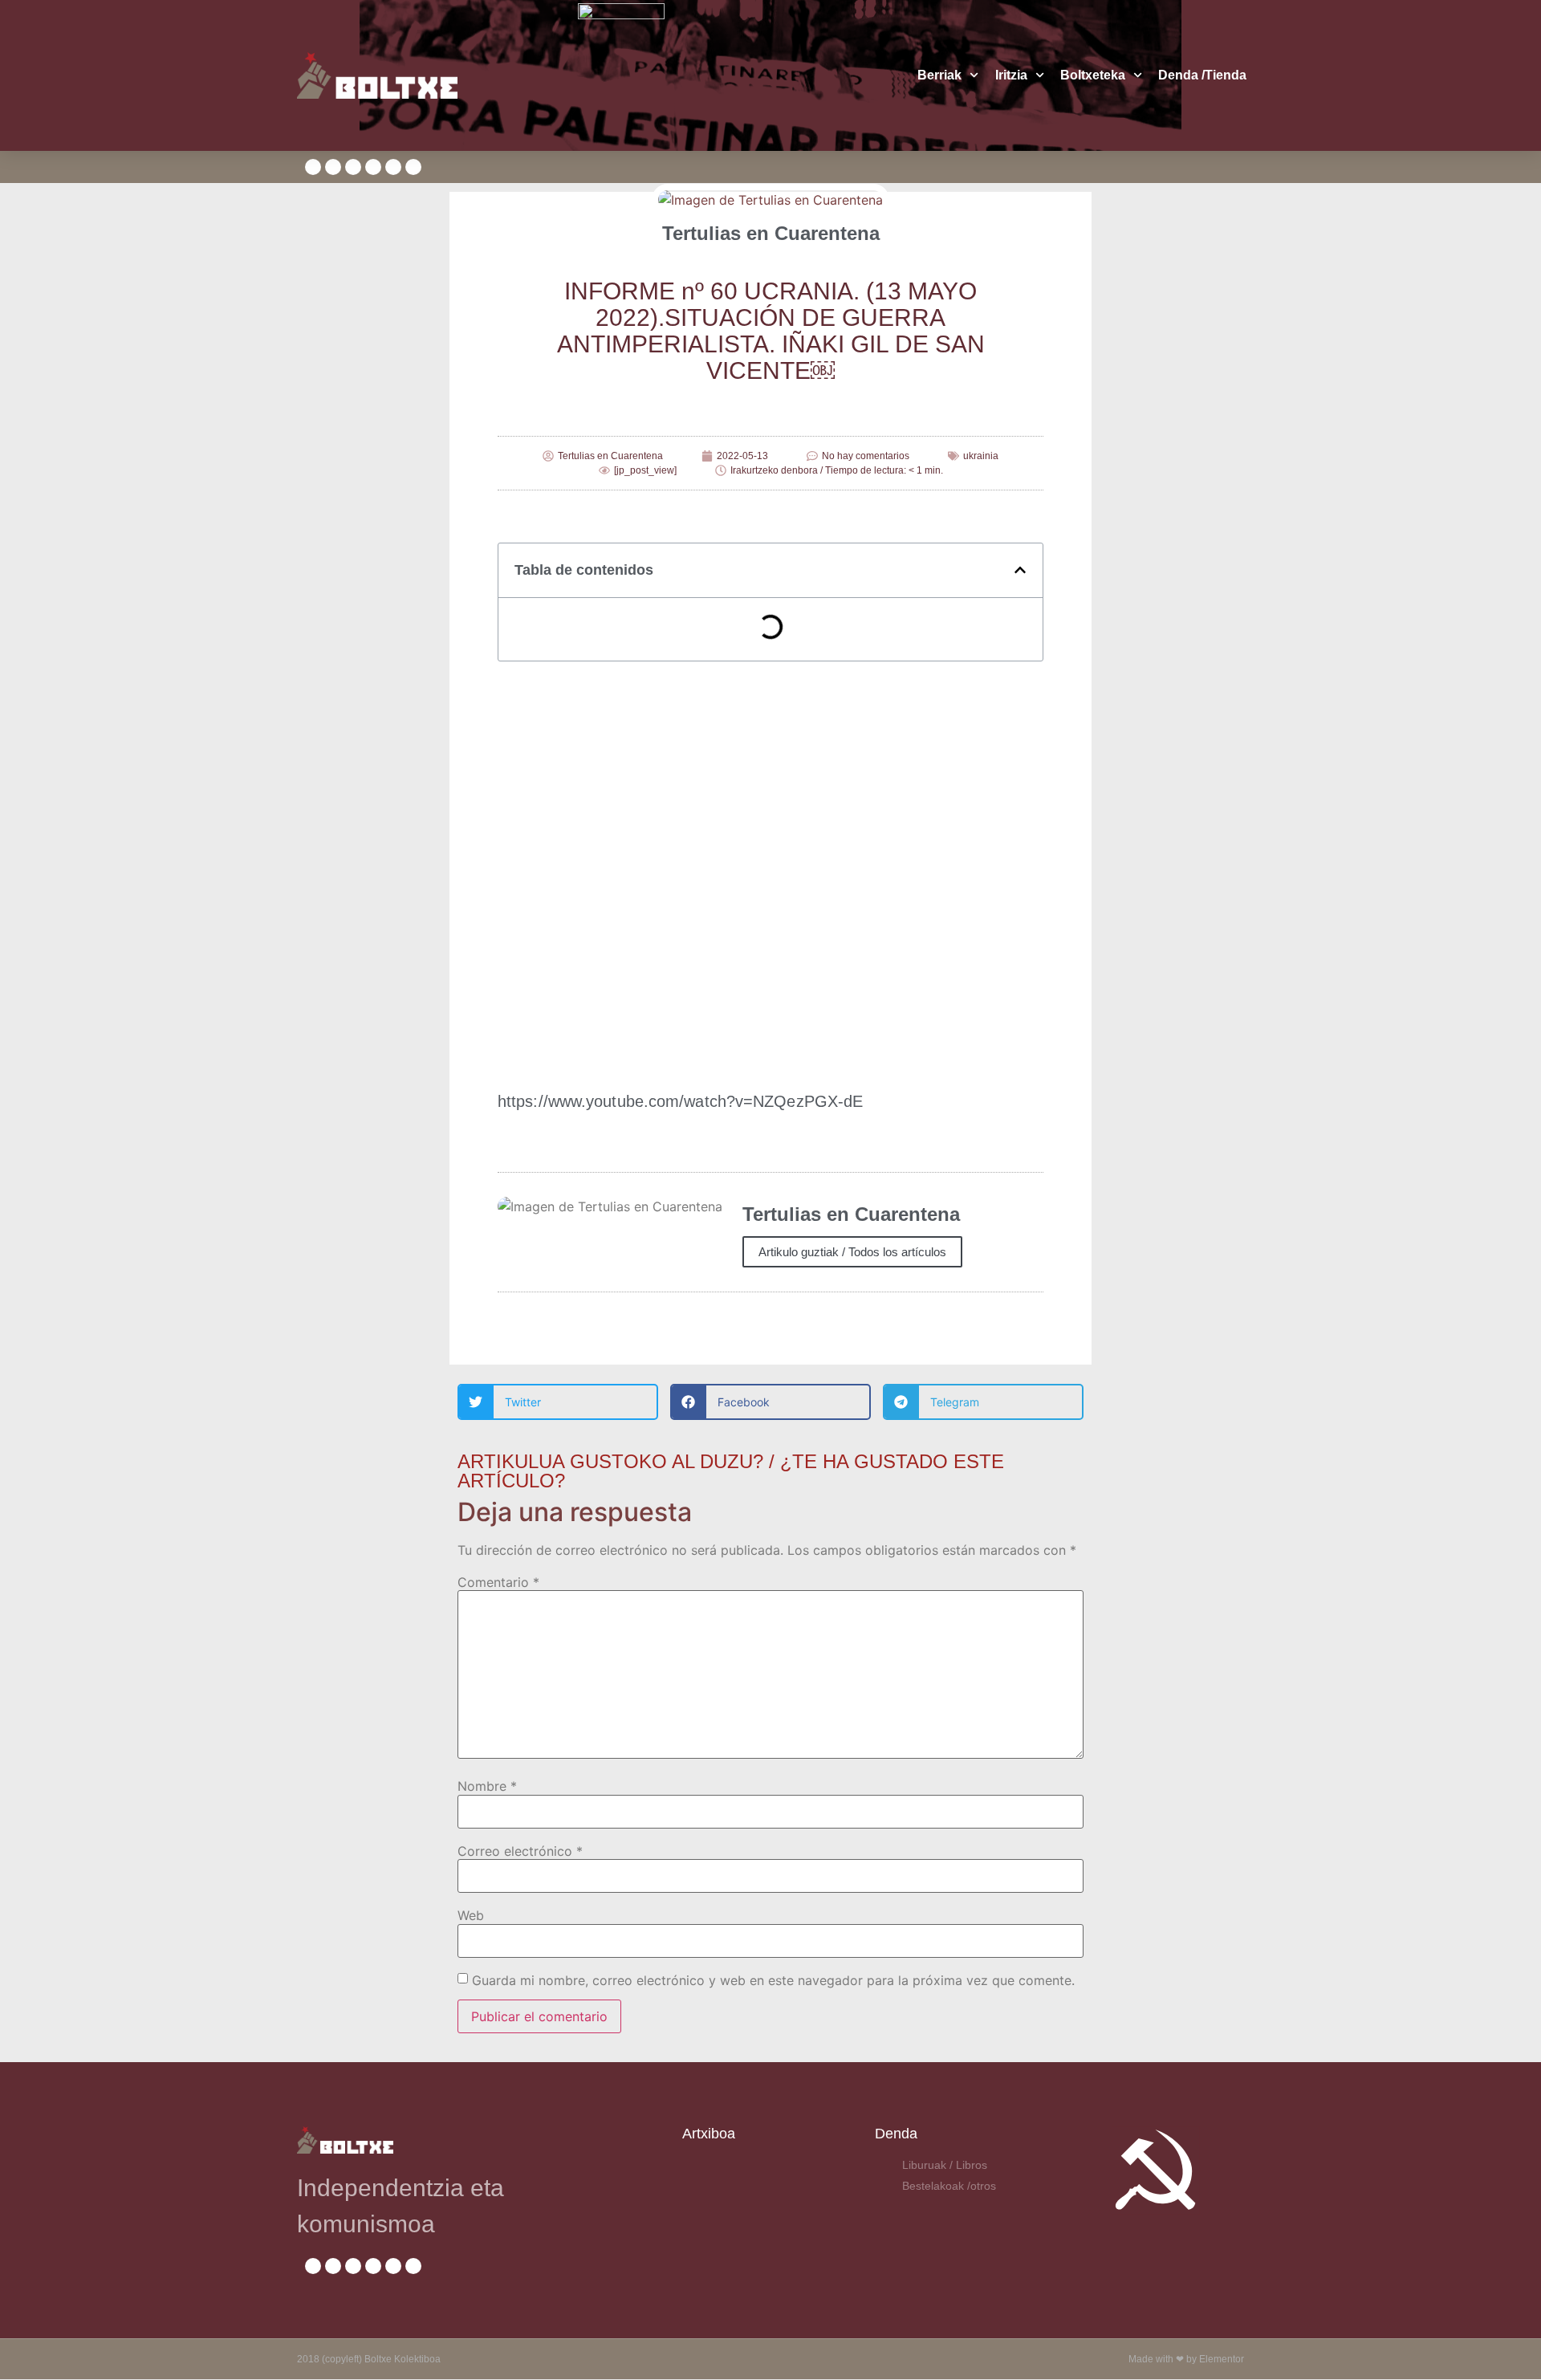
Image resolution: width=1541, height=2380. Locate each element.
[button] (1020, 570)
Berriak (939, 75)
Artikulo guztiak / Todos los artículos (852, 1252)
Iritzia (1011, 75)
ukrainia (981, 456)
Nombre (487, 1786)
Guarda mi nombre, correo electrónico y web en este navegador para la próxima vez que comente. (773, 1980)
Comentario (498, 1582)
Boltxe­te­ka (1093, 75)
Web (471, 1915)
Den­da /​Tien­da (1202, 75)
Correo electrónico (520, 1851)
